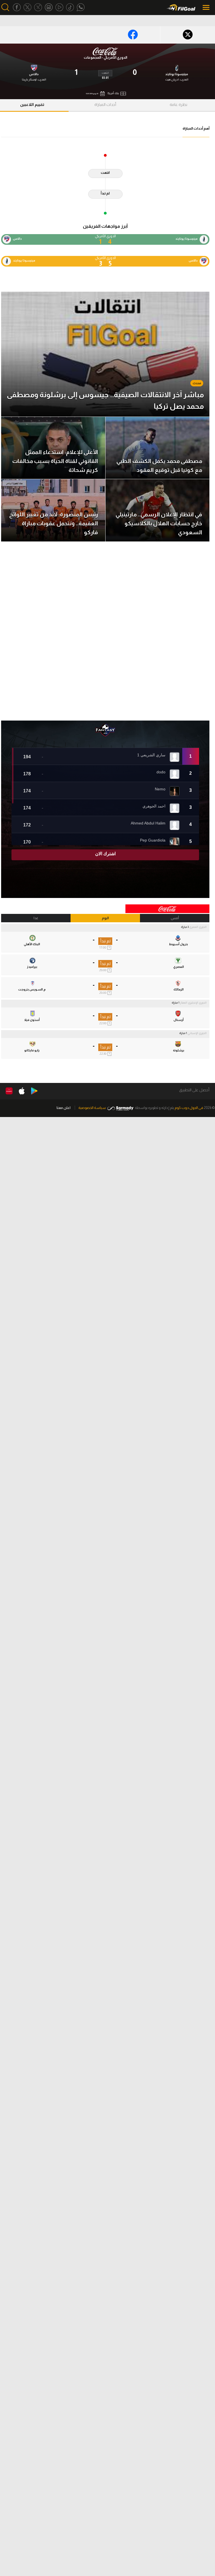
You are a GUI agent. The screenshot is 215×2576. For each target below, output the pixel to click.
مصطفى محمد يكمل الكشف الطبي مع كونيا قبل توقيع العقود (159, 465)
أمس (175, 918)
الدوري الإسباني (197, 1033)
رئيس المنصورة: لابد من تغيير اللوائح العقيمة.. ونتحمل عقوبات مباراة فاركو (54, 523)
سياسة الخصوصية (92, 1108)
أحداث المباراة (105, 104)
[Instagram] (49, 7)
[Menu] (207, 7)
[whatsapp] (81, 7)
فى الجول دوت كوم (189, 1108)
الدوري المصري (198, 927)
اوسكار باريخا (29, 79)
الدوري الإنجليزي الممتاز (193, 1003)
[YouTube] (59, 7)
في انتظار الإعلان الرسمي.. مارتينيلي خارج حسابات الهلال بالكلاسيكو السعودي (159, 523)
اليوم (105, 918)
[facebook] (17, 7)
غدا (36, 918)
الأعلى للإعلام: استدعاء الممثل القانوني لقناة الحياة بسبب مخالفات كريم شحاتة (55, 461)
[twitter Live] (38, 7)
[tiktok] (70, 7)
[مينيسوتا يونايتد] (177, 67)
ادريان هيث (172, 79)
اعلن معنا (64, 1108)
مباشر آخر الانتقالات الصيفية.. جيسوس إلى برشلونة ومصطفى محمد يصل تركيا (105, 401)
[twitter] (27, 7)
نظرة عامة (178, 104)
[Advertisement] (105, 631)
